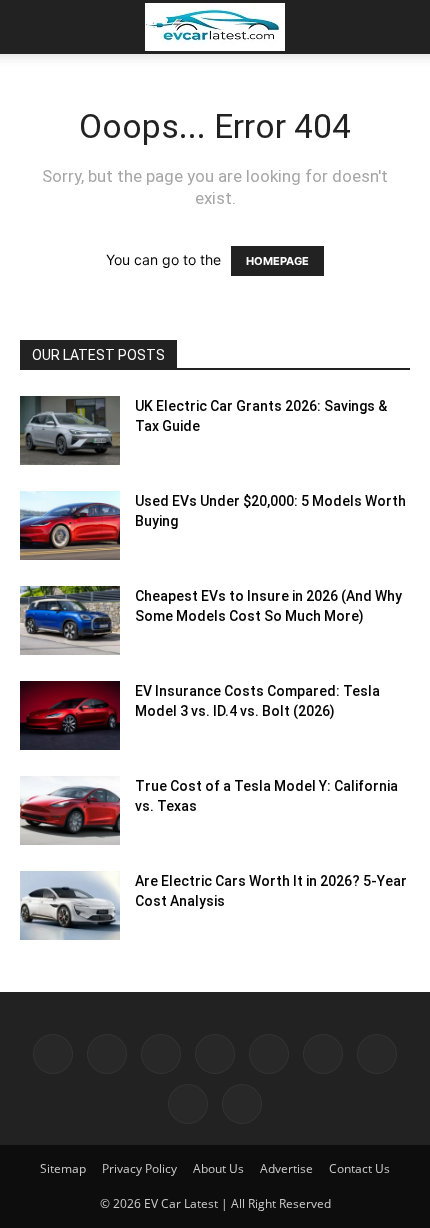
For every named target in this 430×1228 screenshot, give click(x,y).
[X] (377, 1054)
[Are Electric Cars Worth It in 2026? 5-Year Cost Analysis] (70, 905)
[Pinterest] (215, 1054)
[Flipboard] (107, 1054)
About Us (218, 1168)
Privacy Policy (139, 1168)
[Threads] (242, 1104)
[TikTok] (323, 1054)
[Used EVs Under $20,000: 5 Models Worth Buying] (70, 525)
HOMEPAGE (277, 261)
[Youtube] (188, 1104)
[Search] (402, 27)
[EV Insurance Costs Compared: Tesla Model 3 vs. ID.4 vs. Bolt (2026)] (70, 715)
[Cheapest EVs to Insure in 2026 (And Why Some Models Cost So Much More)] (70, 620)
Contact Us (359, 1168)
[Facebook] (53, 1054)
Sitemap (63, 1168)
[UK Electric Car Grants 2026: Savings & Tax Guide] (70, 430)
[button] (34, 27)
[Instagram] (161, 1054)
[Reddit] (269, 1054)
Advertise (286, 1168)
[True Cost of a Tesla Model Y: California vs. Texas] (70, 810)
